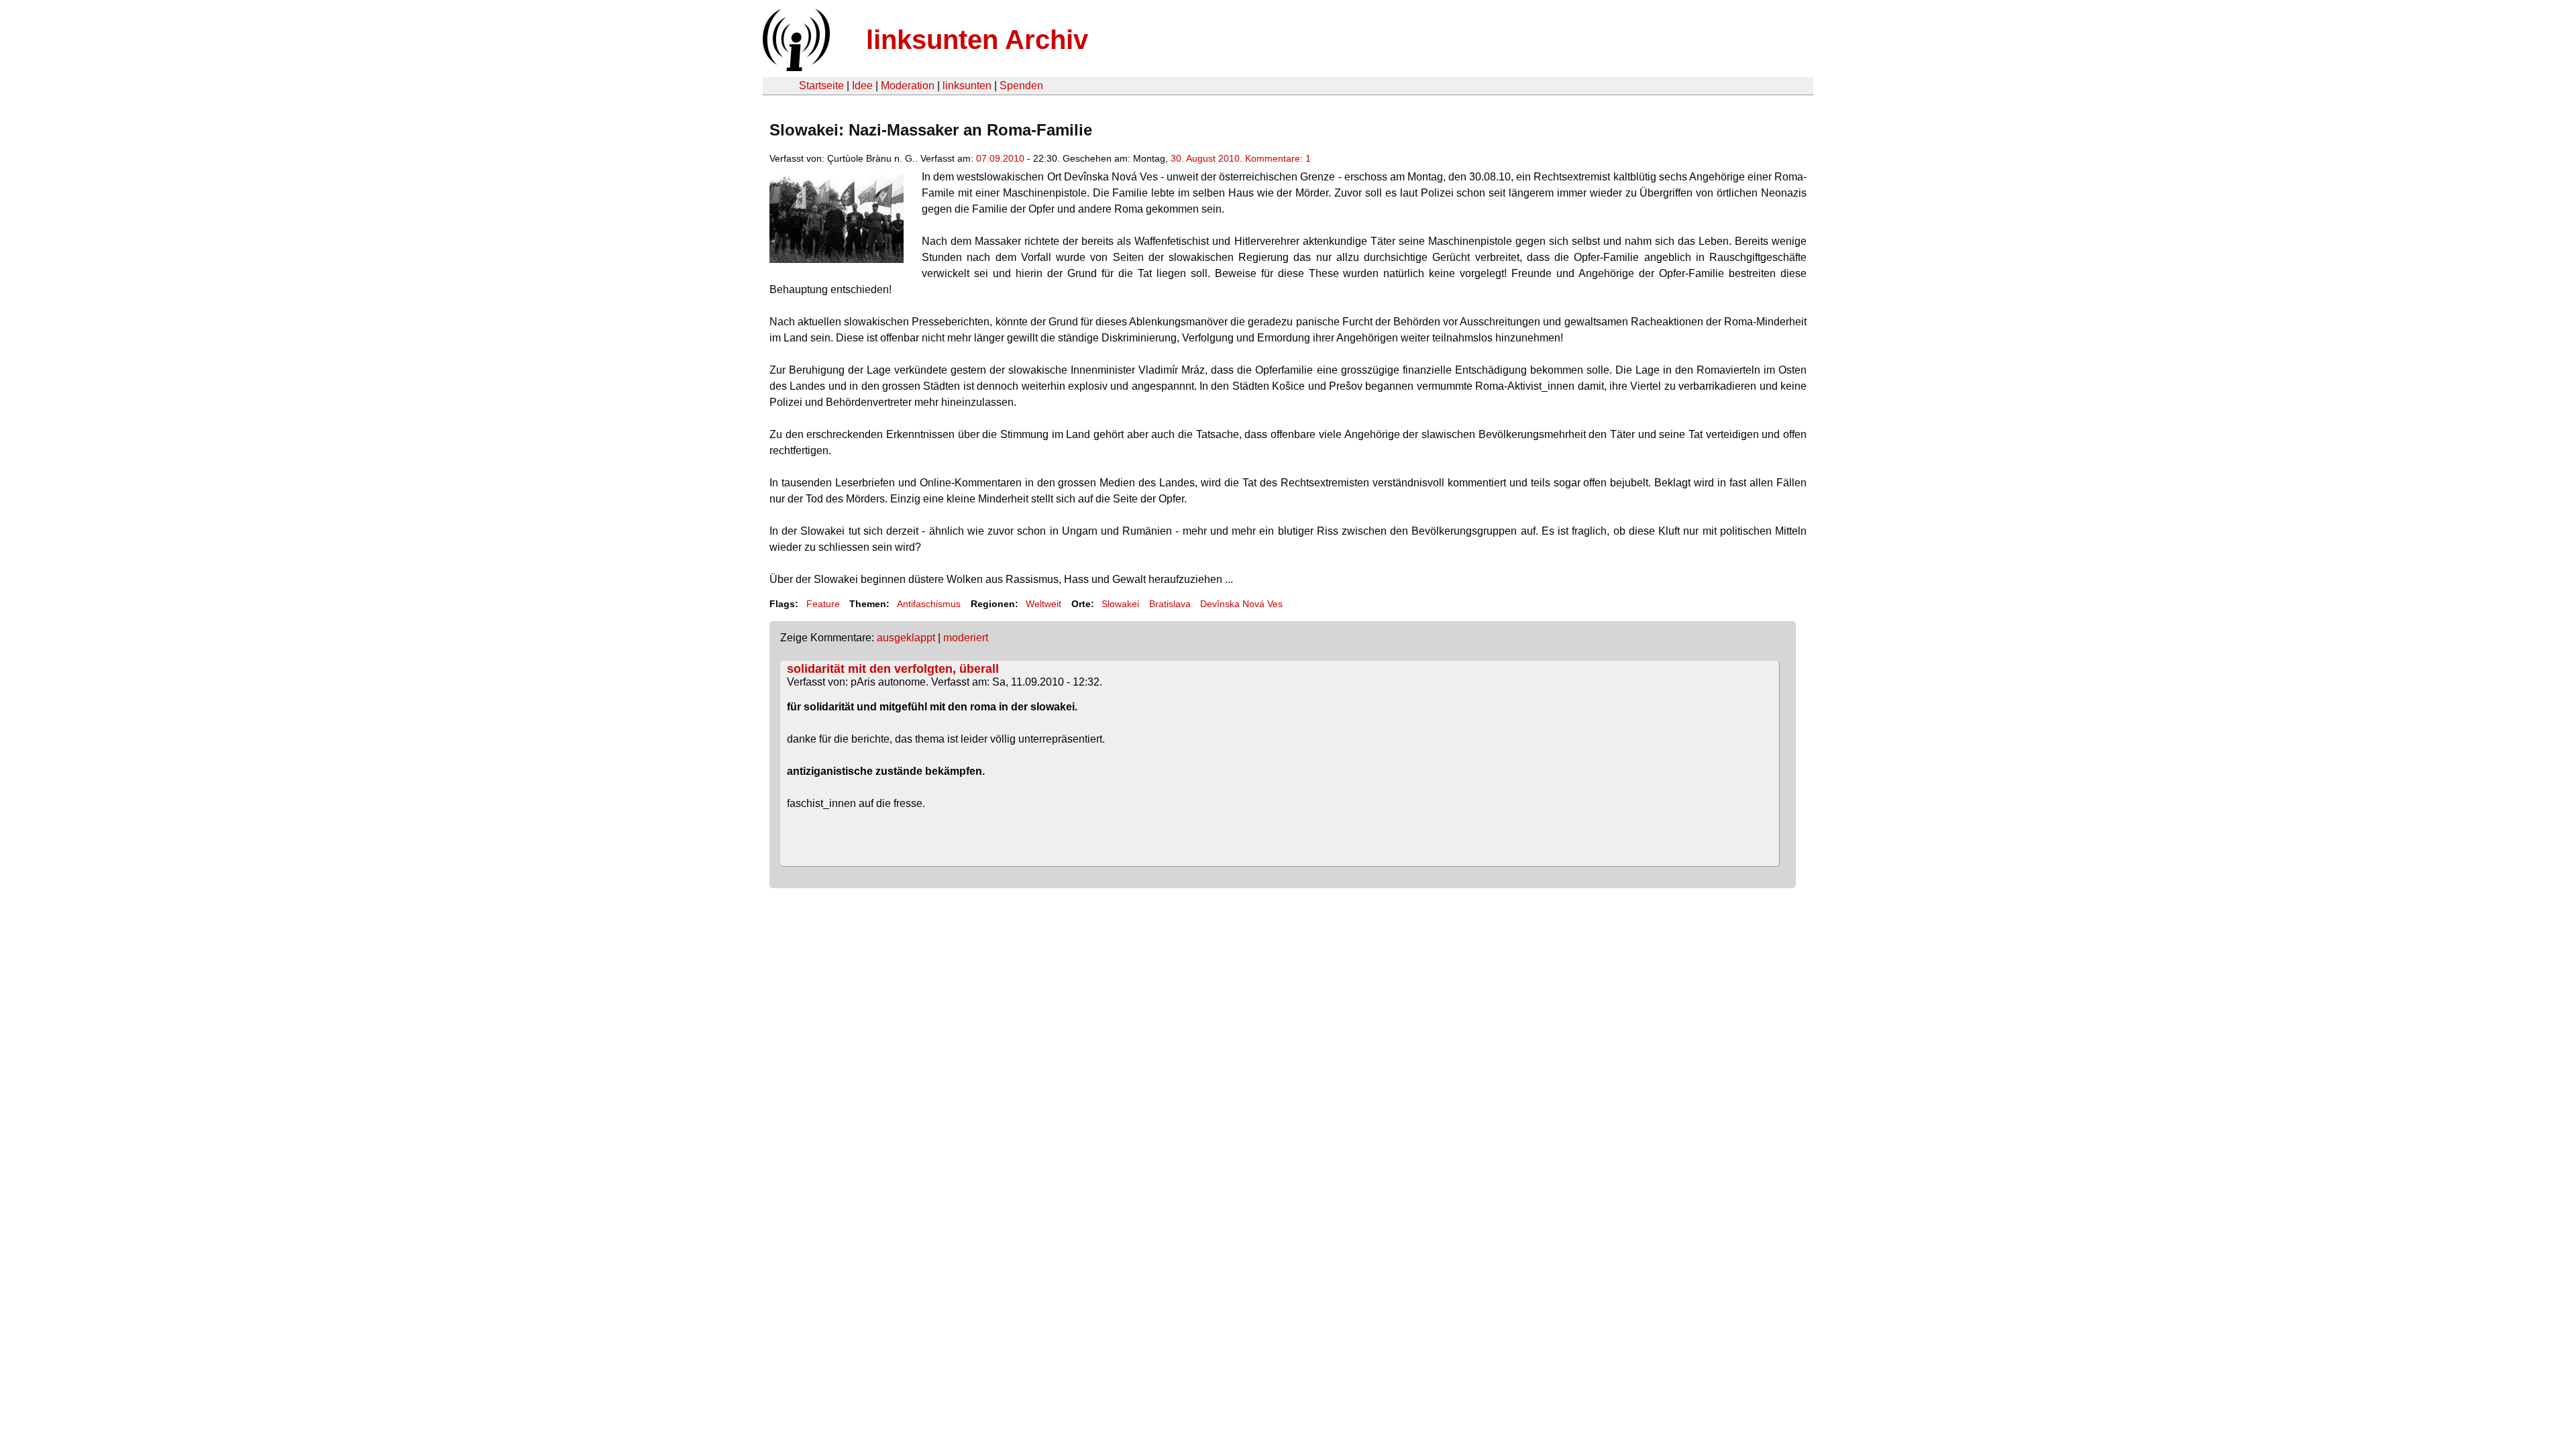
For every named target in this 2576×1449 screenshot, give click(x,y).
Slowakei (1120, 604)
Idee (862, 86)
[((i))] (795, 67)
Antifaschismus (929, 604)
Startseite (821, 86)
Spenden (1021, 86)
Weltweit (1043, 604)
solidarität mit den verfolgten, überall (893, 669)
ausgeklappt (906, 638)
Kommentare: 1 (1278, 158)
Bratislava (1170, 604)
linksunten (967, 86)
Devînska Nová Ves (1241, 604)
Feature (823, 604)
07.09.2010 (1000, 158)
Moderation (908, 86)
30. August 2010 (1205, 158)
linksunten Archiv (977, 40)
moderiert (966, 638)
